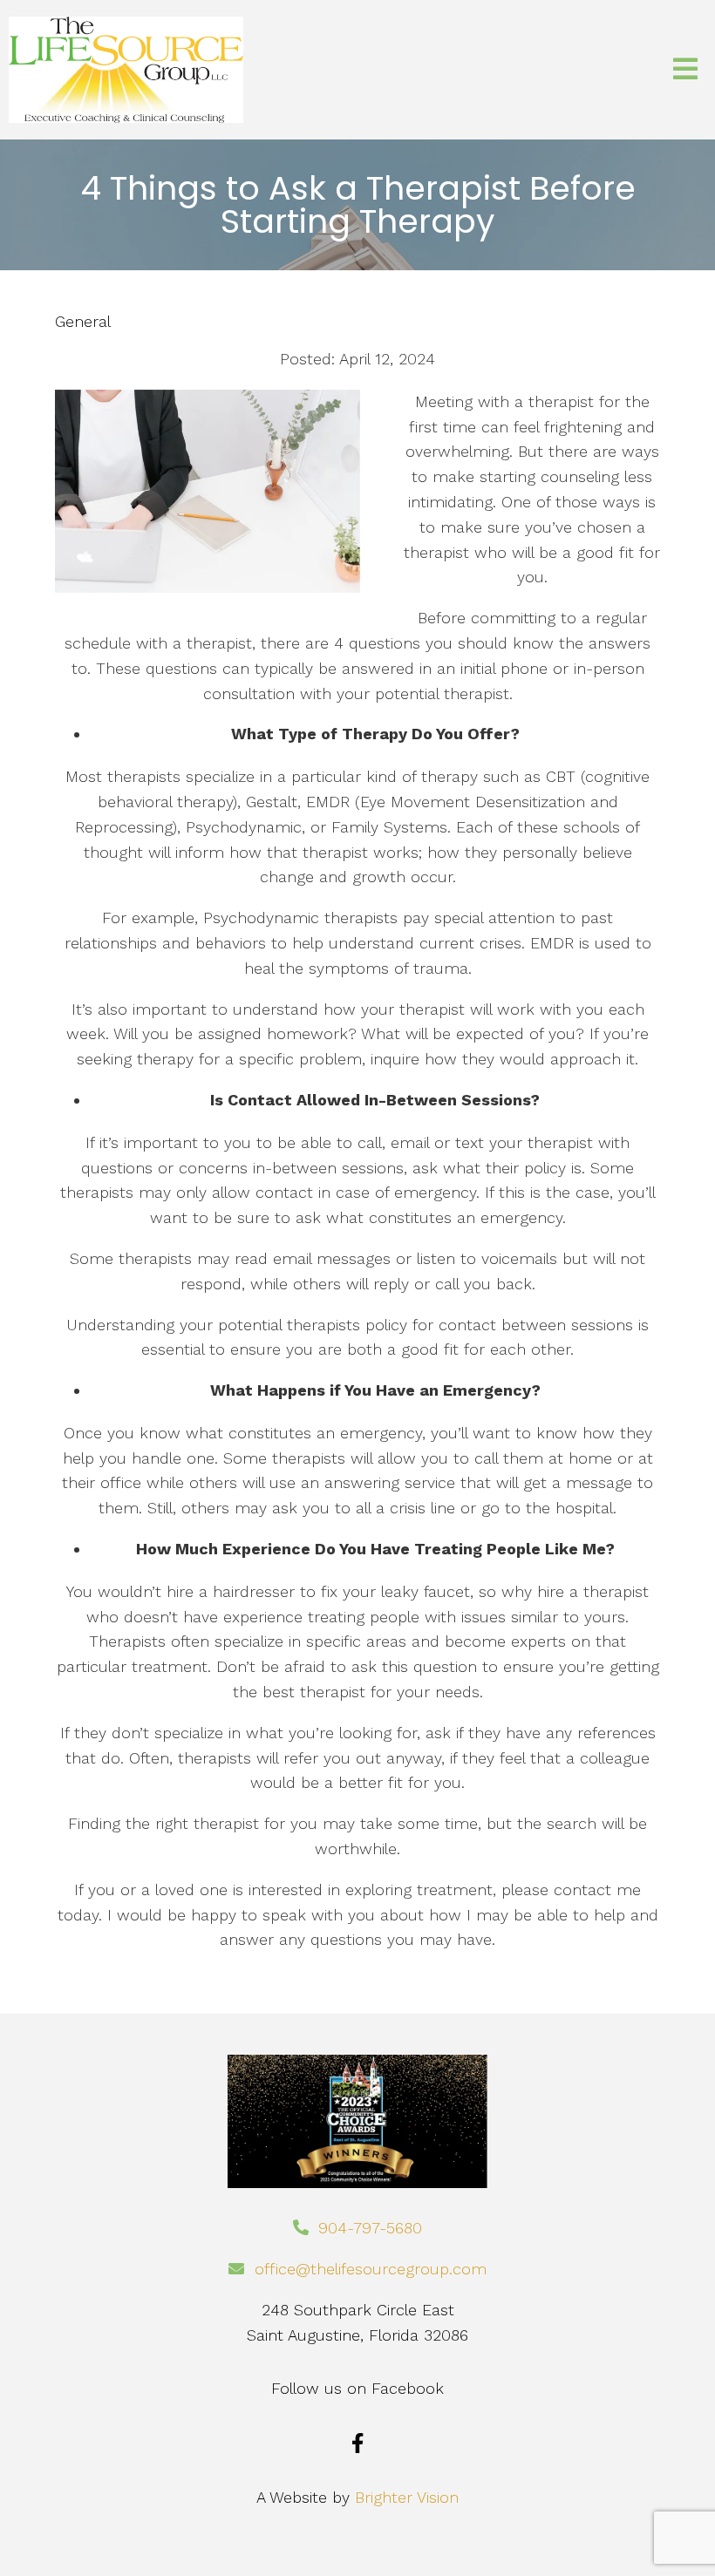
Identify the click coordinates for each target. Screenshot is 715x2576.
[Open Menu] (685, 70)
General (83, 322)
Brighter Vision (407, 2497)
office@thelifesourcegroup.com (371, 2269)
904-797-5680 (370, 2228)
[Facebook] (358, 2443)
